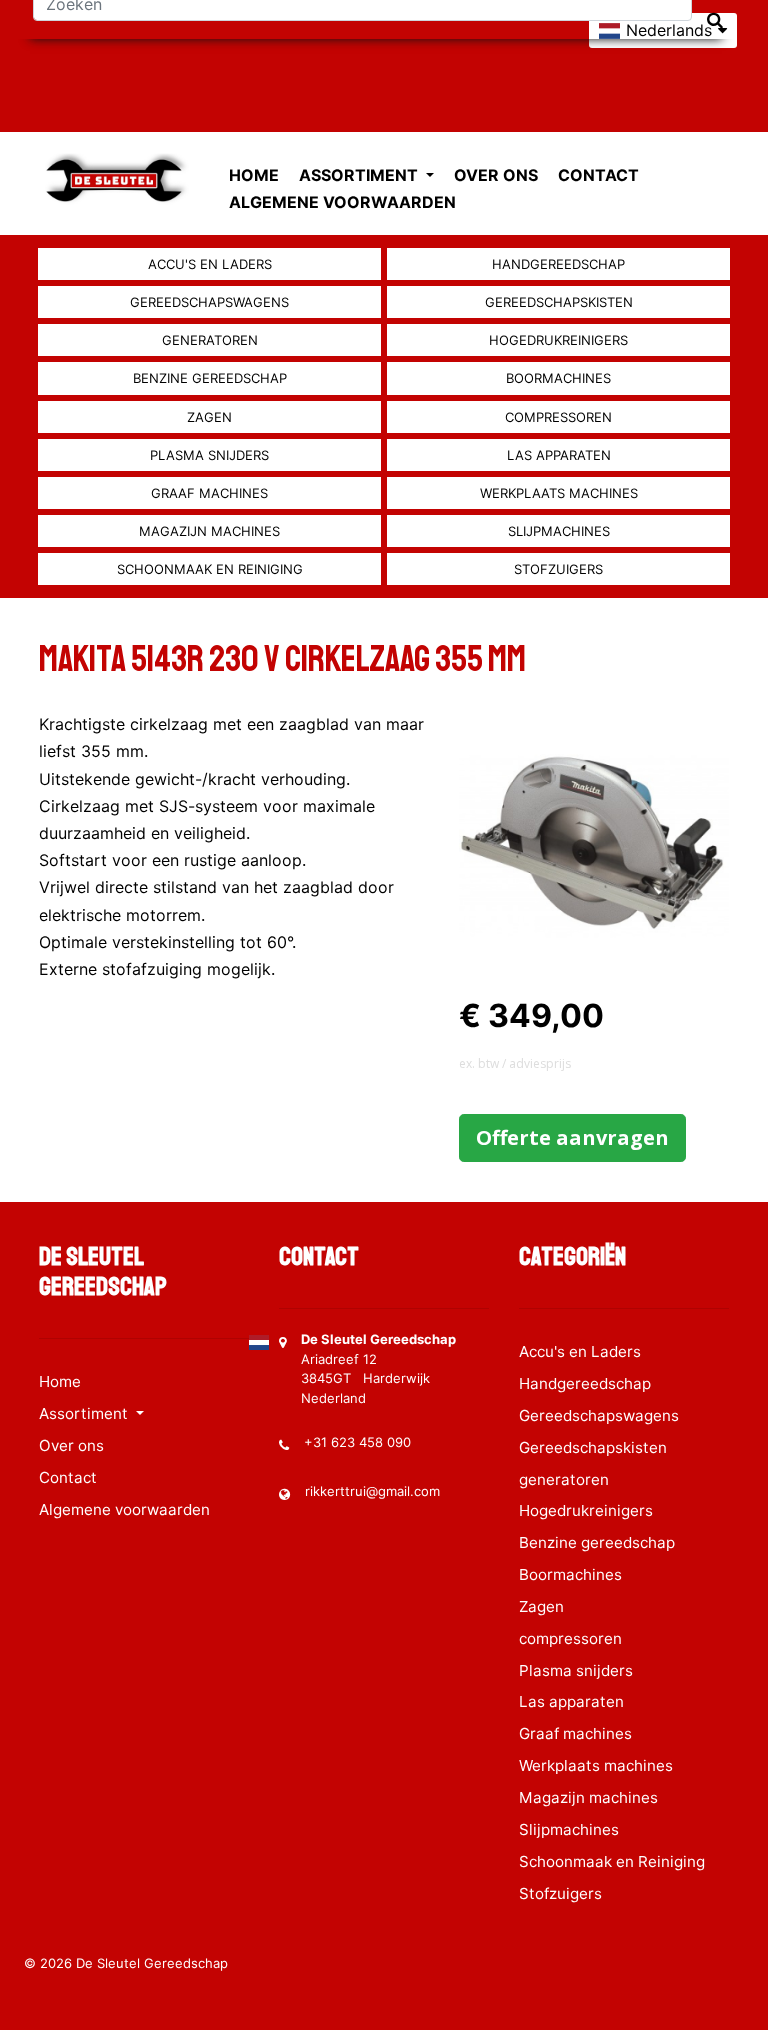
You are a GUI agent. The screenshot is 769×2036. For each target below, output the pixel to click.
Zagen (209, 417)
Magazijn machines (209, 531)
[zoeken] (715, 20)
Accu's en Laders (210, 264)
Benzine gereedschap (210, 378)
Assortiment (360, 175)
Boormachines (558, 378)
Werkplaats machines (559, 493)
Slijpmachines (559, 531)
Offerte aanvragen (572, 1137)
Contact (598, 175)
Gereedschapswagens (209, 302)
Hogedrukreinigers (558, 340)
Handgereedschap (558, 264)
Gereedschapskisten (559, 302)
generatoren (210, 340)
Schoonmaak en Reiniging (210, 569)
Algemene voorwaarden (342, 202)
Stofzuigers (558, 569)
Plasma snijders (209, 455)
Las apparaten (559, 455)
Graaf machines (209, 493)
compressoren (558, 417)
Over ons (496, 175)
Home (254, 175)
